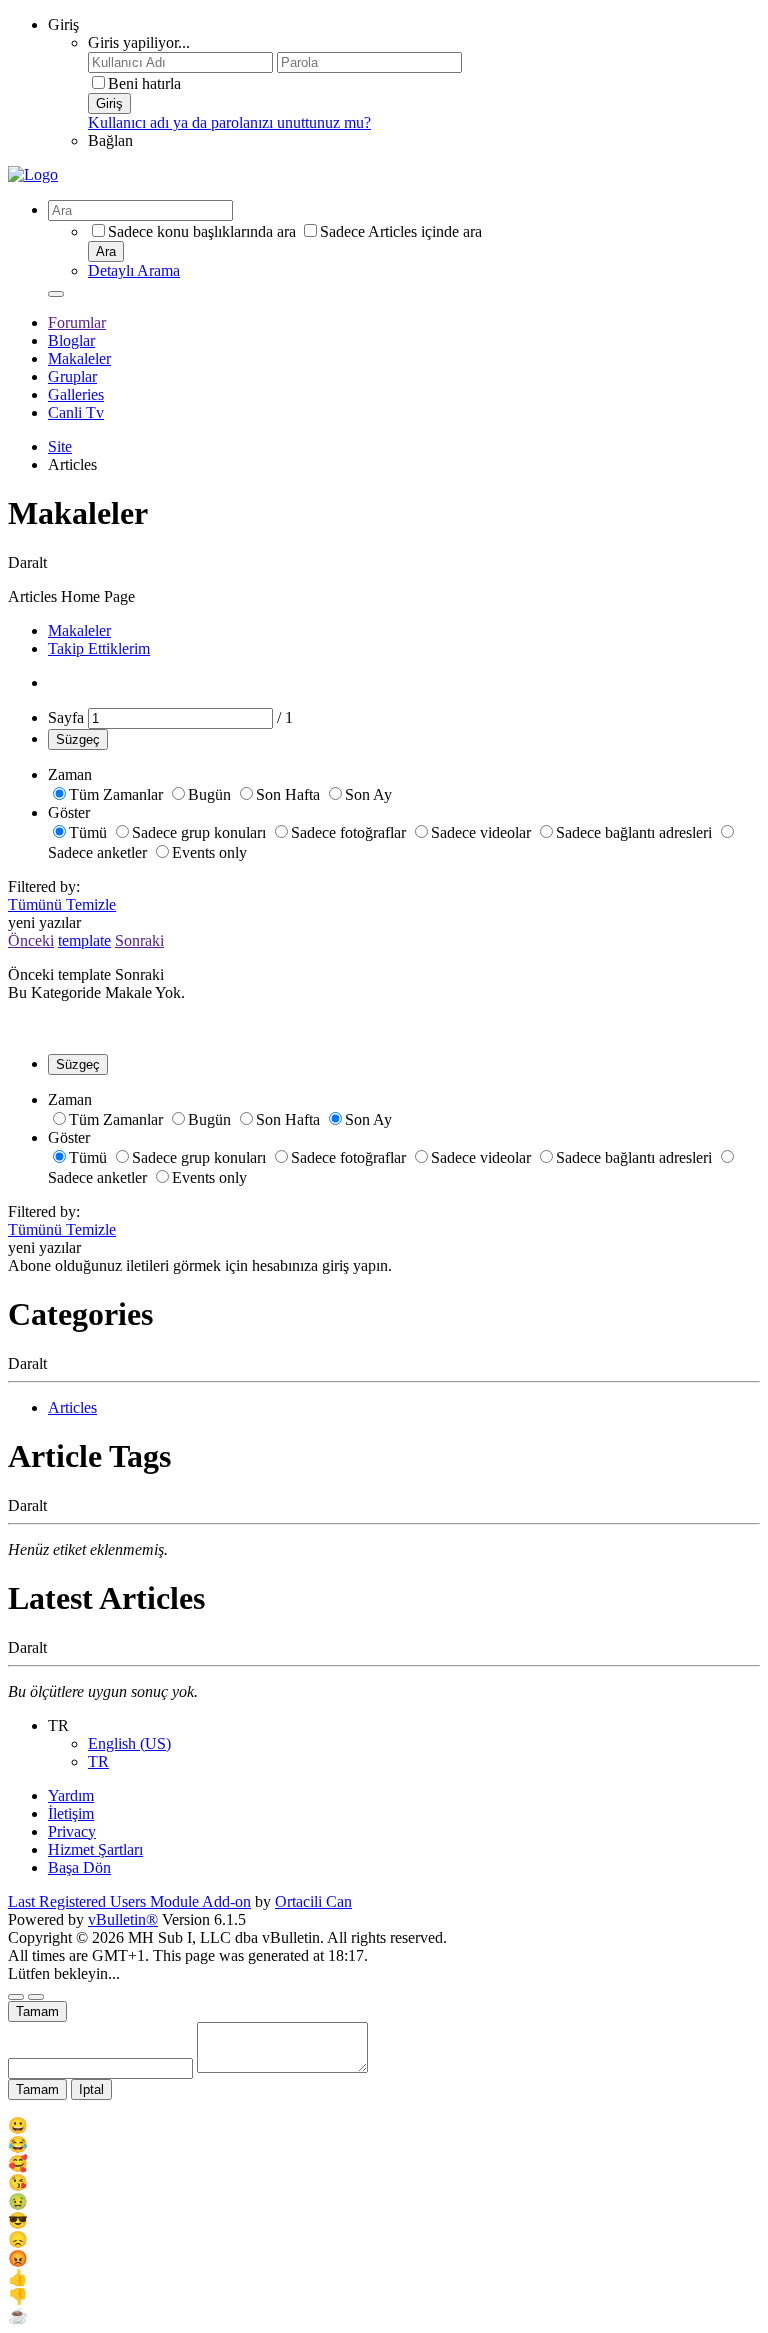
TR (98, 1761)
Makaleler (79, 358)
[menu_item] (384, 2125)
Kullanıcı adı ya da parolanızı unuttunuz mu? (229, 122)
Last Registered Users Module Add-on (129, 1901)
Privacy (72, 1831)
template (84, 940)
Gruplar (72, 376)
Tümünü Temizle (62, 904)
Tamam (37, 2011)
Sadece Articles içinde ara (401, 231)
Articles (72, 1407)
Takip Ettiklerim (99, 648)
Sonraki (139, 940)
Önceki (31, 940)
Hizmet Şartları (95, 1849)
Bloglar (71, 340)
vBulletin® (123, 1919)
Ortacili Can (313, 1901)
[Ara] (56, 294)
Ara (106, 251)
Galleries (76, 394)
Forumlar (77, 322)
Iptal (91, 2089)
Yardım (71, 1795)
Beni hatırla (144, 83)
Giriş (63, 24)
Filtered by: (44, 886)
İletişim (71, 1813)
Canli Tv (76, 412)
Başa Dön (79, 1867)
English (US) (129, 1743)
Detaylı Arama (134, 270)
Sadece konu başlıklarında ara (202, 231)
